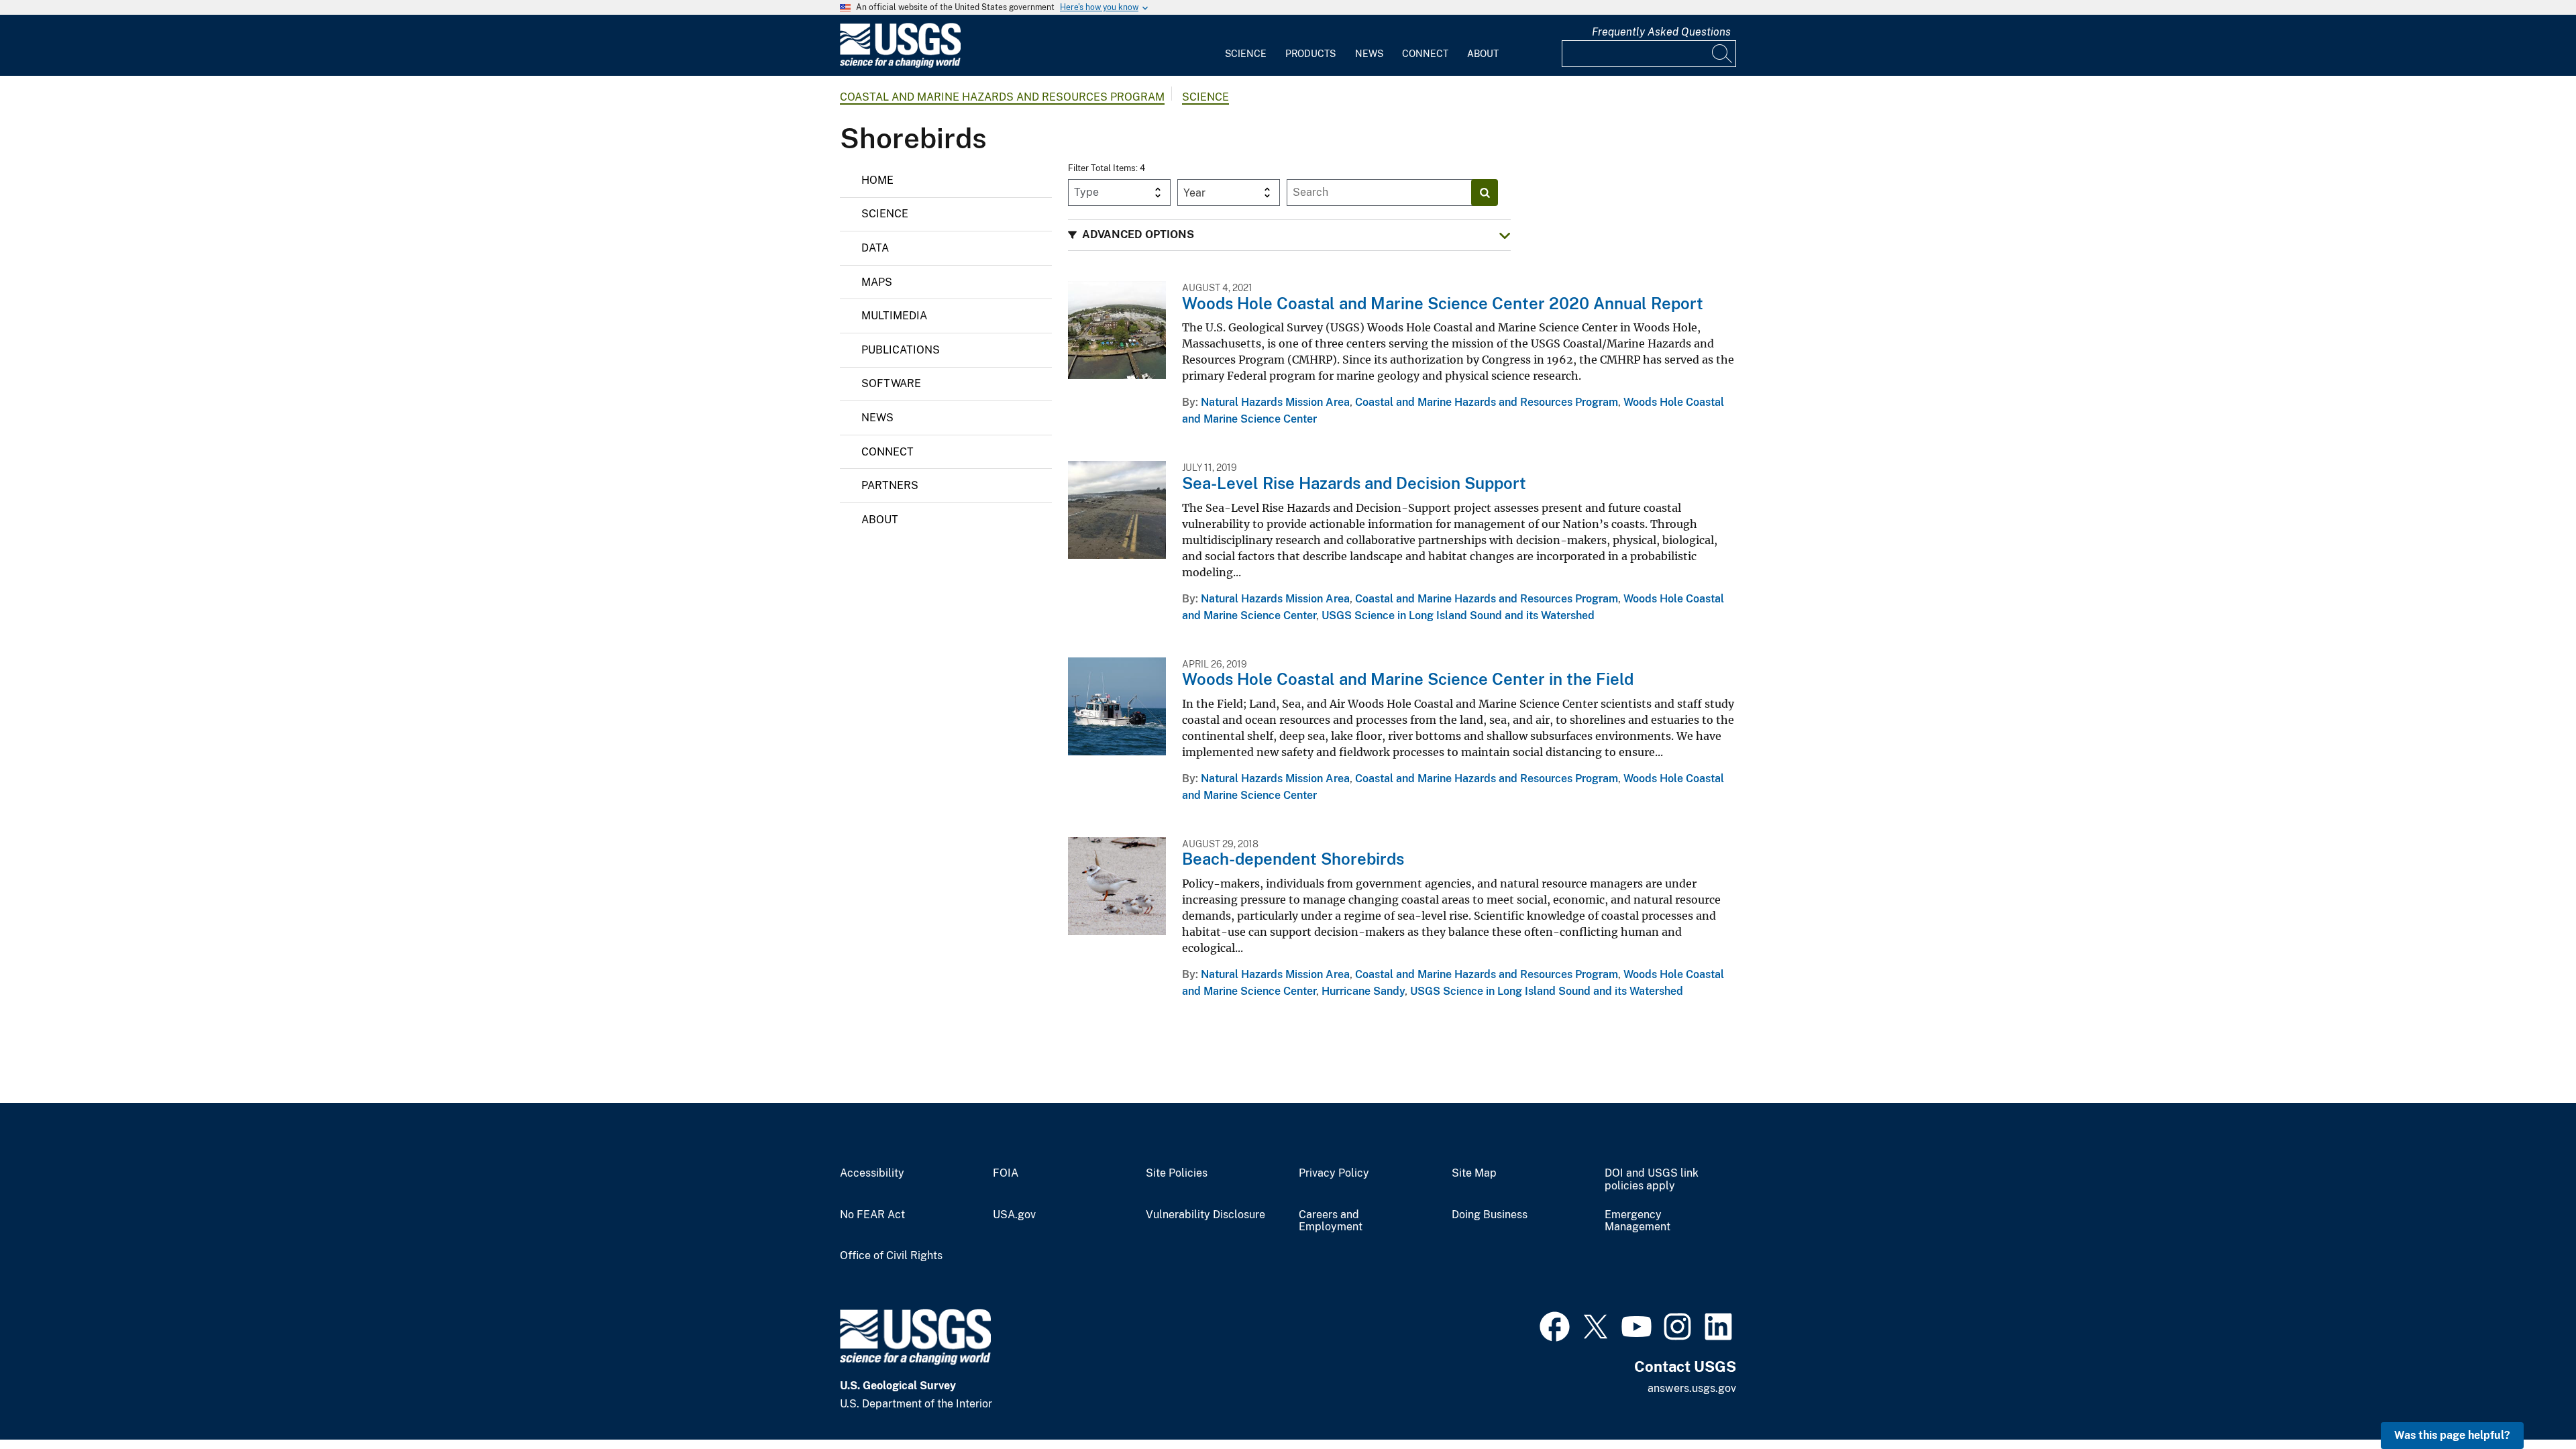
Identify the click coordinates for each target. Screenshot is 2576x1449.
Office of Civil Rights (891, 1256)
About (1483, 54)
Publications (901, 350)
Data (875, 248)
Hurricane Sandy (1363, 991)
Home (877, 180)
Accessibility (872, 1173)
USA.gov (1014, 1215)
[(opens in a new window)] (1555, 1325)
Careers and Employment (1331, 1221)
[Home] (900, 65)
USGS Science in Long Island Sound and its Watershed (1458, 615)
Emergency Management (1638, 1221)
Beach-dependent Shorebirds (1293, 859)
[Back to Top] (2527, 1400)
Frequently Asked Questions (1661, 32)
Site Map (1474, 1173)
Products (1310, 54)
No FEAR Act (872, 1215)
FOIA (1006, 1173)
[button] (1289, 235)
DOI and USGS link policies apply (1652, 1180)
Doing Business (1490, 1215)
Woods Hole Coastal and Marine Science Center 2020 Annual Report (1443, 303)
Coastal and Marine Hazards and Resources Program (1002, 97)
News (1369, 54)
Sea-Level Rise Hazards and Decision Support (1354, 483)
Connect (1425, 54)
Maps (877, 282)
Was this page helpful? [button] (2452, 1435)
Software (891, 383)
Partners (890, 485)
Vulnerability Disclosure (1205, 1215)
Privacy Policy (1334, 1173)
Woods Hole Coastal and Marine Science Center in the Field (1408, 679)
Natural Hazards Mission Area (1275, 402)
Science (1246, 54)
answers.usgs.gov (1692, 1388)
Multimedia (894, 316)
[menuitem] (1246, 46)
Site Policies (1177, 1173)
